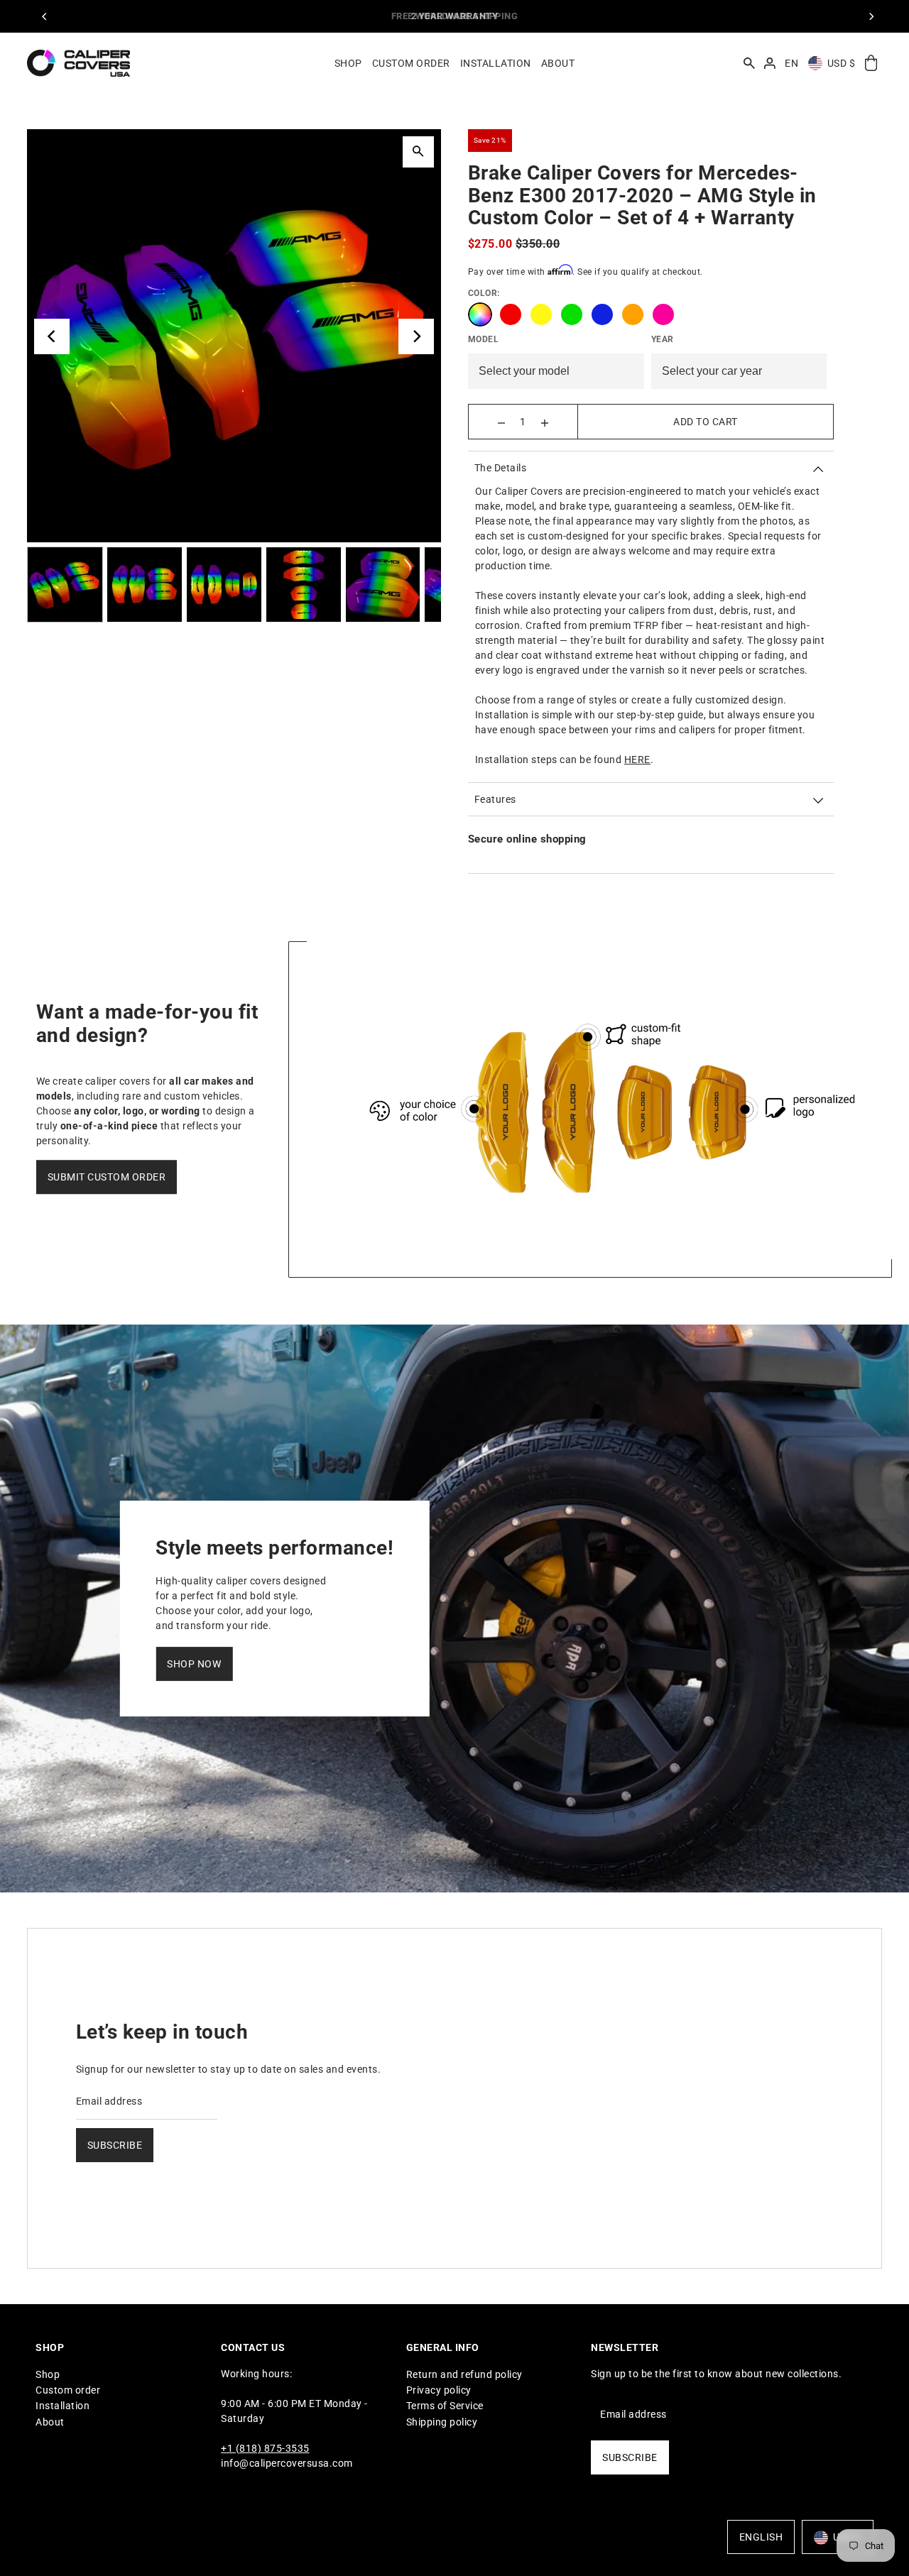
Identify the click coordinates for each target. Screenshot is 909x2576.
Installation (62, 2406)
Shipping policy (442, 2421)
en (791, 63)
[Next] (871, 16)
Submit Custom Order (107, 1177)
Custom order (68, 2390)
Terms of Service (445, 2406)
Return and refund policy (464, 2374)
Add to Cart (706, 422)
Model (484, 339)
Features (495, 799)
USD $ (842, 63)
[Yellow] (541, 314)
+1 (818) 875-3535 (265, 2448)
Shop (48, 2374)
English (761, 2538)
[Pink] (663, 314)
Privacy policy (439, 2390)
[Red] (511, 314)
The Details (501, 468)
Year (663, 339)
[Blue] (602, 314)
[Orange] (633, 314)
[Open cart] (871, 64)
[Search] (749, 63)
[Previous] (45, 16)
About (50, 2421)
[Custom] (480, 314)
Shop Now (194, 1664)
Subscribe (115, 2144)
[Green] (572, 314)
